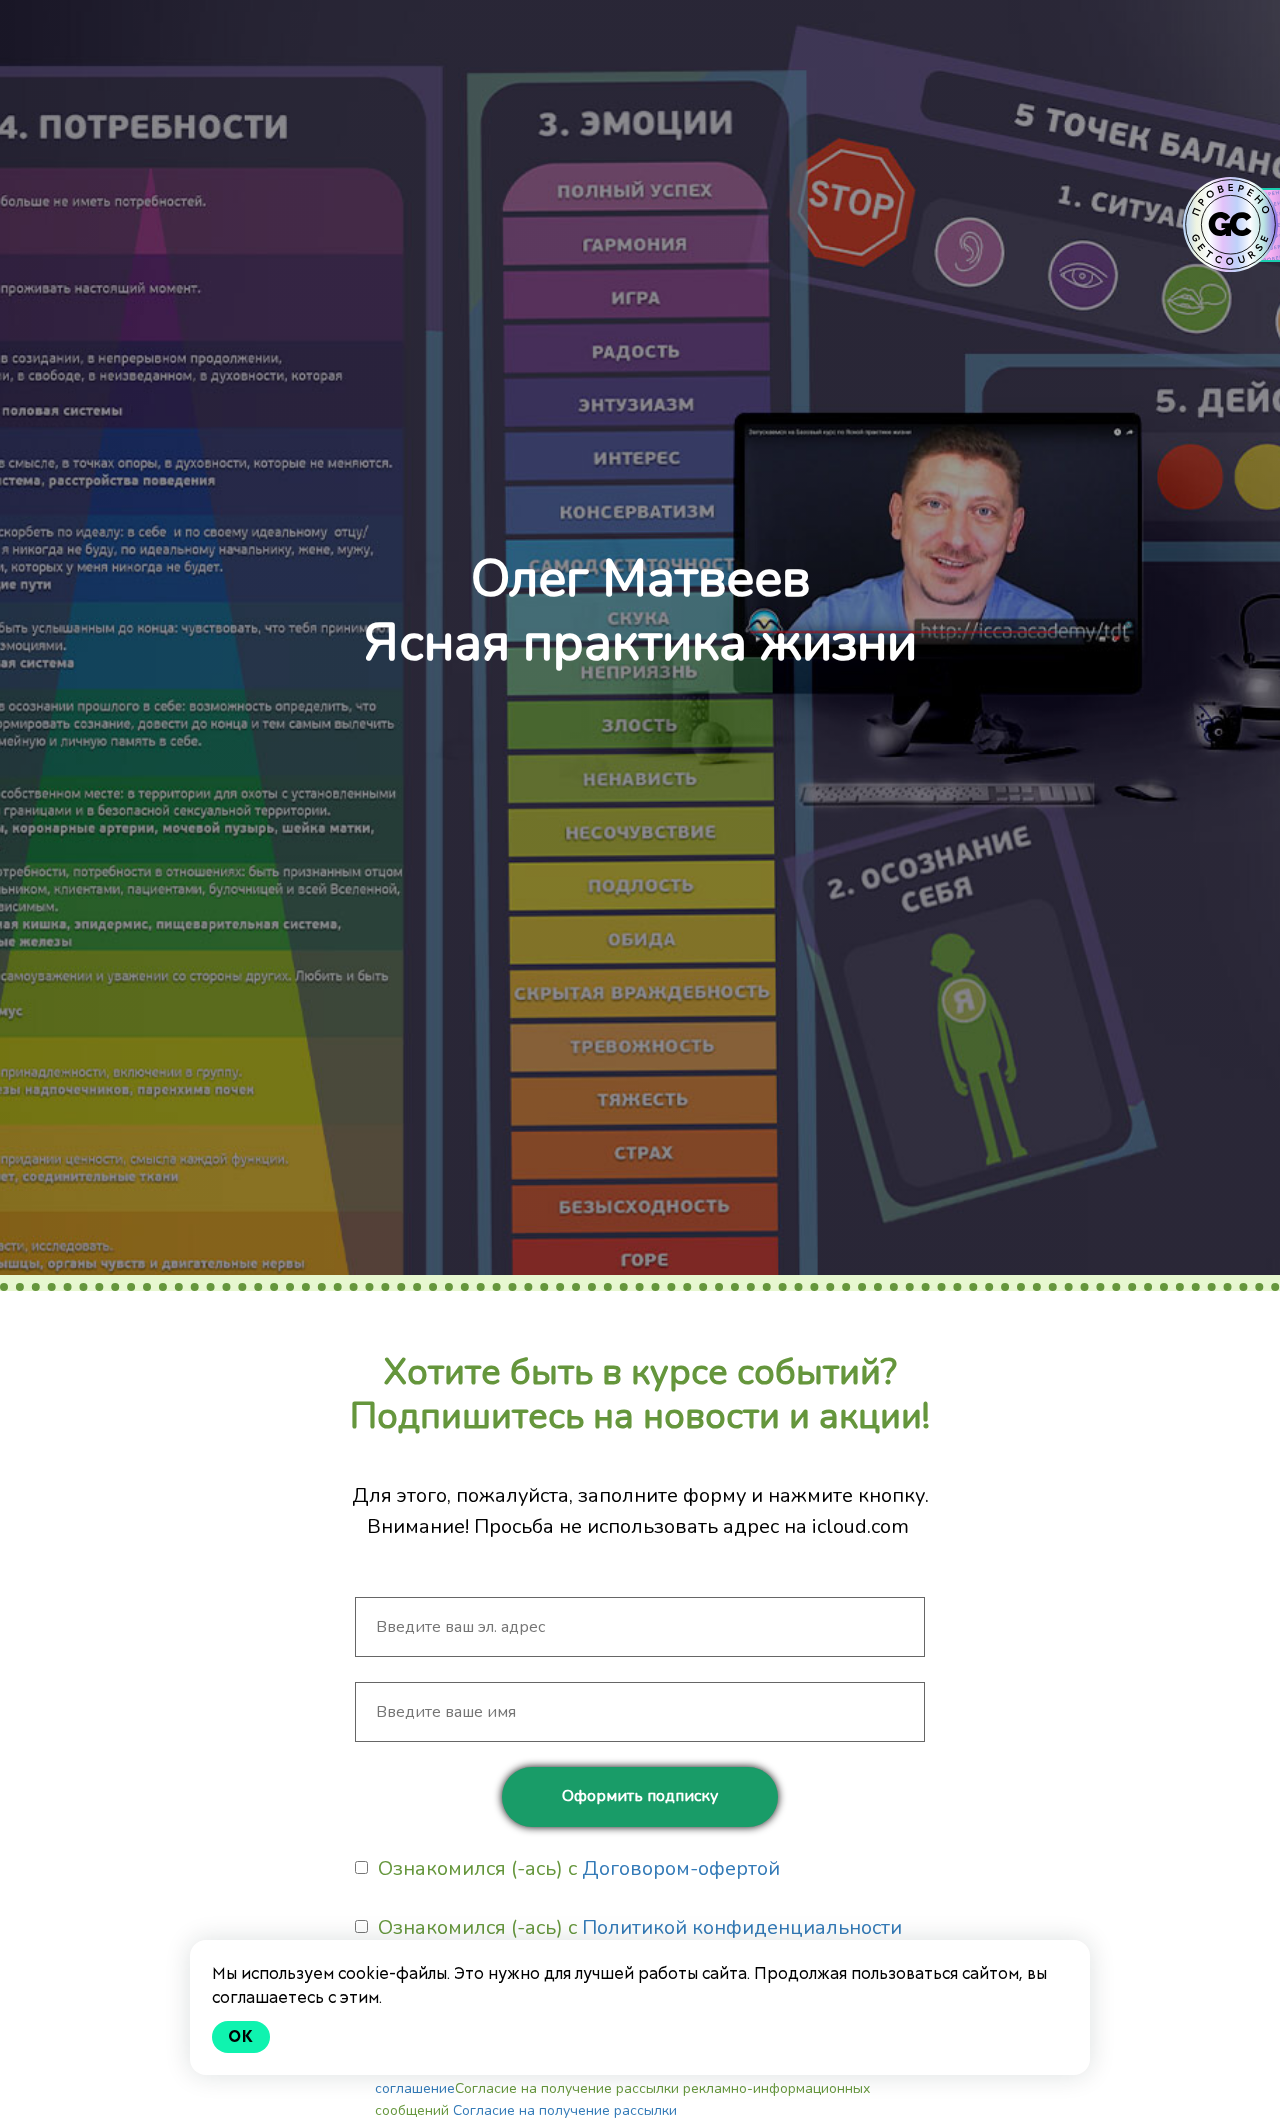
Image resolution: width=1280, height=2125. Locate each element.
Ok (241, 2036)
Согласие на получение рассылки (565, 2110)
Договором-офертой (681, 1868)
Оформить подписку (640, 1796)
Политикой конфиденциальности (742, 1927)
